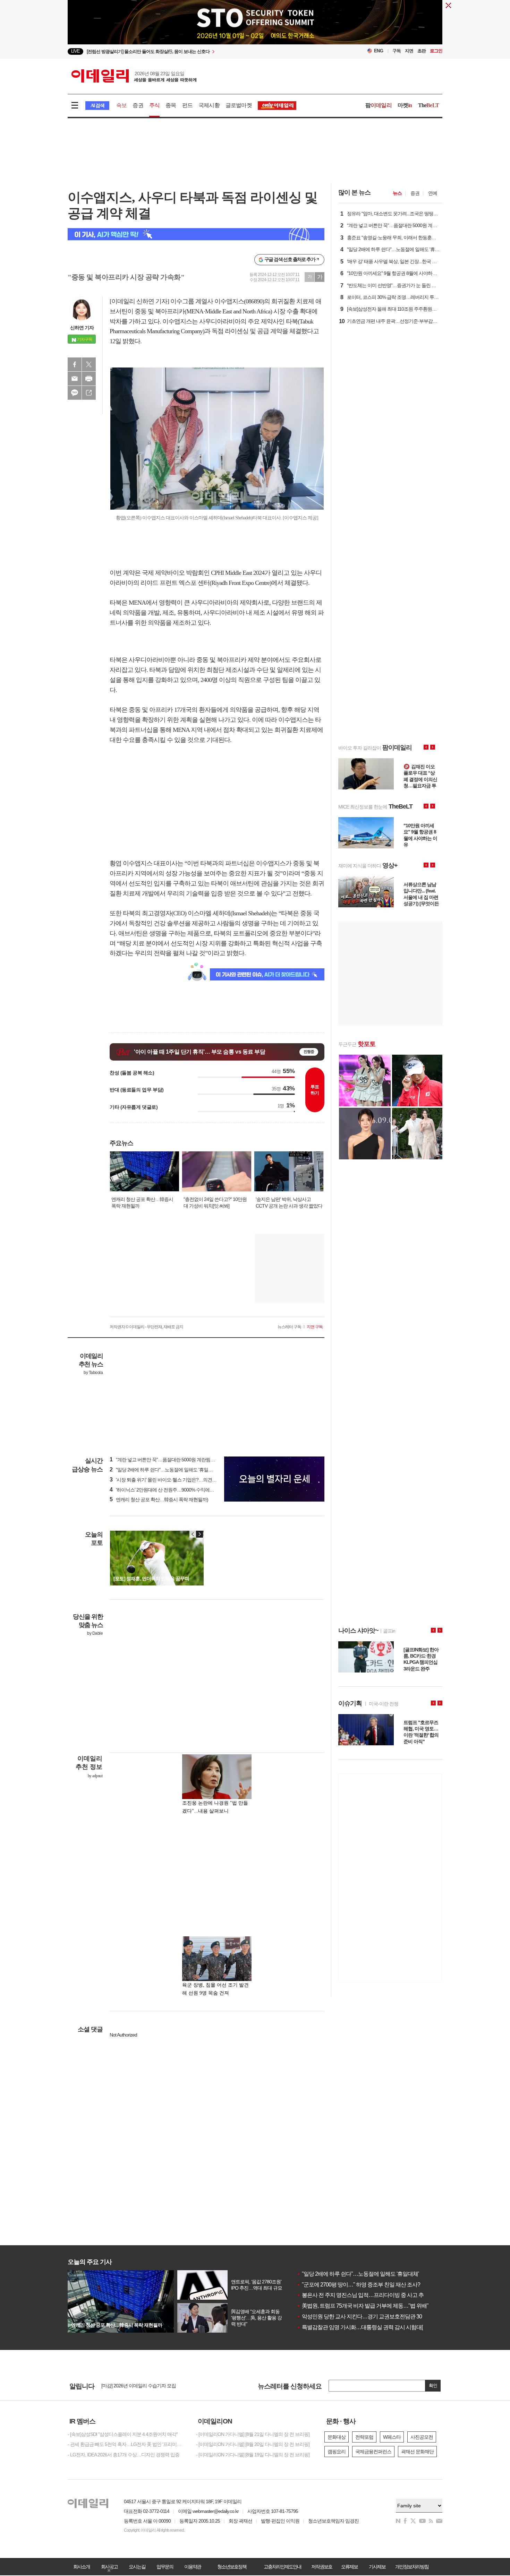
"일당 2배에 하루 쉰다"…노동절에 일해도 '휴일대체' (358, 2274)
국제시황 (209, 105)
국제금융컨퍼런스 (373, 2452)
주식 (154, 105)
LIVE (75, 51)
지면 (409, 51)
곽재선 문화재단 (417, 2452)
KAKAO (75, 393)
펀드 (187, 105)
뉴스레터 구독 (289, 1327)
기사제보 (377, 2567)
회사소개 (82, 2567)
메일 (75, 379)
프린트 (89, 379)
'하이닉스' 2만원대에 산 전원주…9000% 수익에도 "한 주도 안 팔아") (180, 1490)
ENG (379, 51)
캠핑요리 (337, 2452)
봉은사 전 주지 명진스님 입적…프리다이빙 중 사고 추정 (363, 2295)
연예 (433, 193)
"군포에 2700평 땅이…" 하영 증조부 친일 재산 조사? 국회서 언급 (372, 2285)
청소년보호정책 (232, 2567)
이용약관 (193, 2567)
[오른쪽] (199, 1534)
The (428, 105)
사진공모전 (422, 2437)
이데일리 (134, 76)
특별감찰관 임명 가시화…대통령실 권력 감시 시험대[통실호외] (371, 2327)
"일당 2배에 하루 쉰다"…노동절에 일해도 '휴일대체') (164, 1470)
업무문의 (165, 2567)
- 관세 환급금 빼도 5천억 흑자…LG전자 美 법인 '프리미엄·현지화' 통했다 (127, 2444)
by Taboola (93, 1373)
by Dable (95, 1633)
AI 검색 (97, 106)
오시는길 (137, 2567)
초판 (422, 51)
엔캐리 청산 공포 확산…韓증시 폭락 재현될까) (159, 1499)
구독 (397, 51)
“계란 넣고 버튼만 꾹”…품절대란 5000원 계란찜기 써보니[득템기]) (178, 1460)
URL (89, 393)
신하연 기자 (82, 328)
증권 (138, 105)
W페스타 (392, 2437)
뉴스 (397, 193)
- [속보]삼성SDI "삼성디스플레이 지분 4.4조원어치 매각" (123, 2434)
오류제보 (349, 2567)
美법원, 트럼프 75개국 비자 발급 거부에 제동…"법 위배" (363, 2306)
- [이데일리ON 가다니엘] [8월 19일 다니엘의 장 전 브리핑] (253, 2455)
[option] (171, 2387)
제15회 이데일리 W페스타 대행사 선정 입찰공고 (149, 2387)
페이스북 (75, 364)
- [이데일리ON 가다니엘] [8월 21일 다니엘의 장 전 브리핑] (253, 2434)
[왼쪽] (193, 1534)
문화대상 (337, 2437)
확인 (433, 2385)
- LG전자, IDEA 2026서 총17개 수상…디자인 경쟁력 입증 (124, 2455)
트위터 (89, 364)
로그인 (436, 51)
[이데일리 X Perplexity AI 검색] (196, 234)
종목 (171, 105)
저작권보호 (322, 2567)
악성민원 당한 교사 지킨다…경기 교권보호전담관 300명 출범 (369, 2316)
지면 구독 (315, 1327)
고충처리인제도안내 (282, 2567)
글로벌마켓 (239, 105)
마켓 (405, 105)
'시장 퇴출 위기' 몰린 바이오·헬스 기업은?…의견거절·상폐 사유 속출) (181, 1480)
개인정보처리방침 (412, 2567)
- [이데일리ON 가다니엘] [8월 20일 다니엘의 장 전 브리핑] (253, 2444)
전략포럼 (364, 2437)
